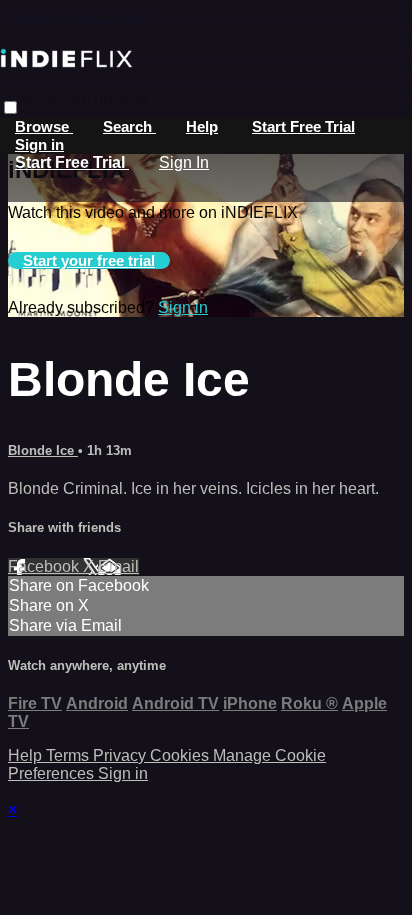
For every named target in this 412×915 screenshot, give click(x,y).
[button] (10, 107)
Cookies (181, 755)
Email (118, 566)
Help (202, 126)
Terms (69, 755)
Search (129, 126)
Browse (44, 126)
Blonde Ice (43, 450)
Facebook (45, 566)
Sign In (184, 162)
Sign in (39, 144)
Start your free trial (89, 260)
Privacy (121, 755)
